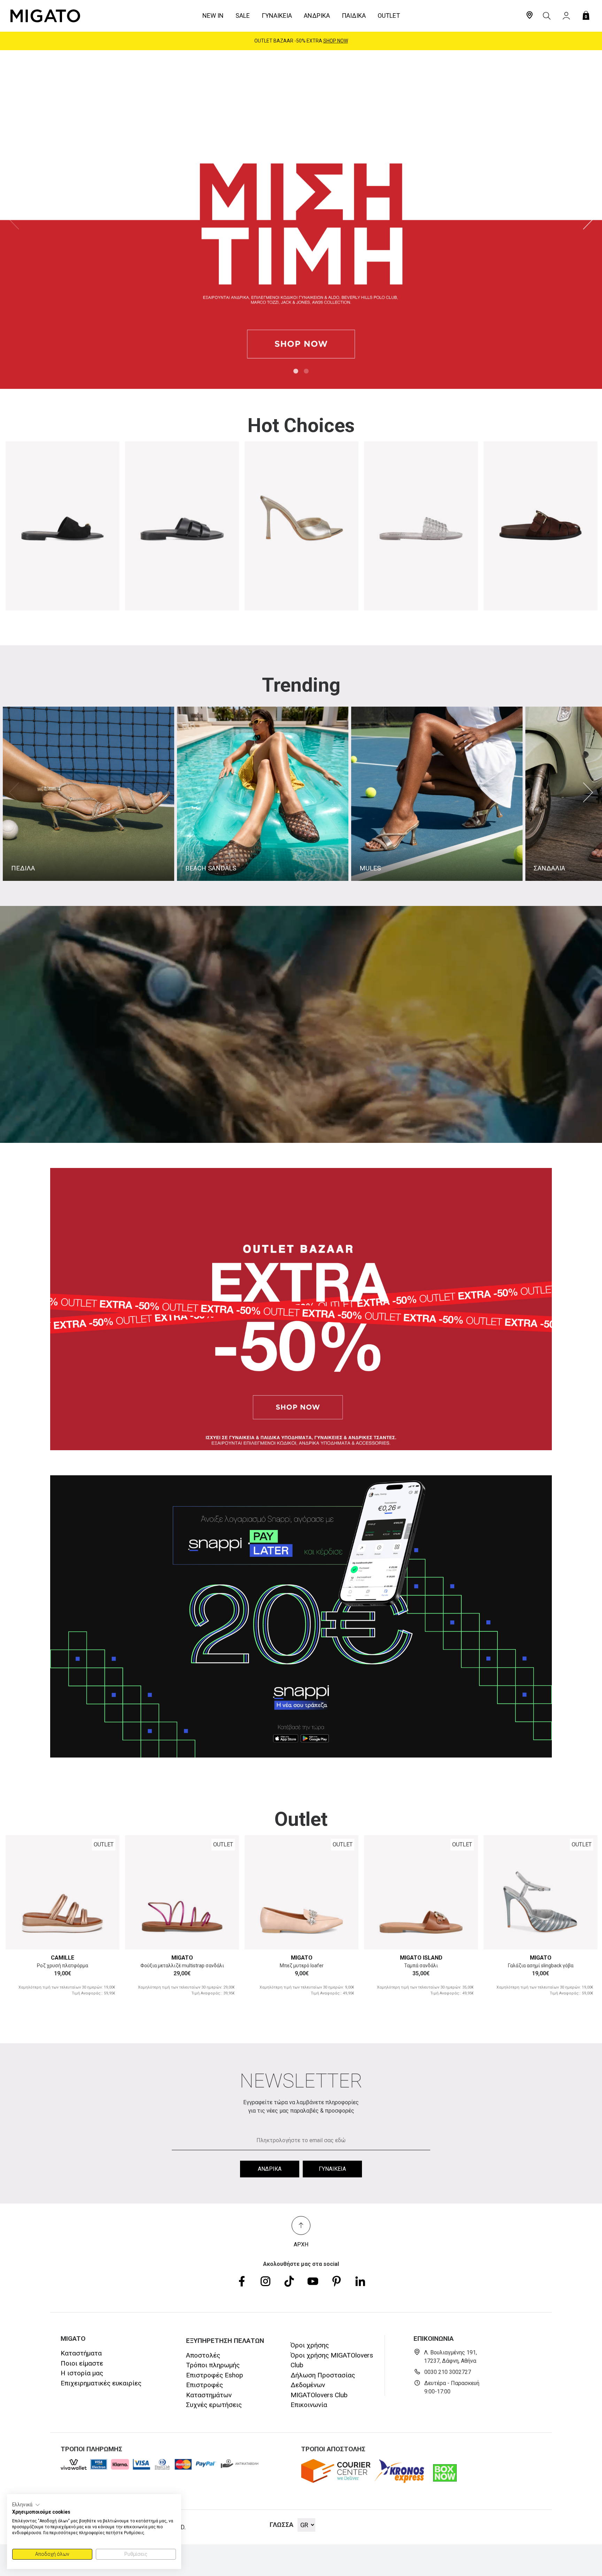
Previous (14, 220)
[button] (26, 2505)
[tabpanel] (301, 220)
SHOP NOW (336, 41)
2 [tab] (306, 371)
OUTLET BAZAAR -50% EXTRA (301, 41)
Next (588, 220)
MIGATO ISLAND (421, 1958)
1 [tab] (296, 371)
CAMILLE (63, 1958)
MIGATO (182, 1958)
